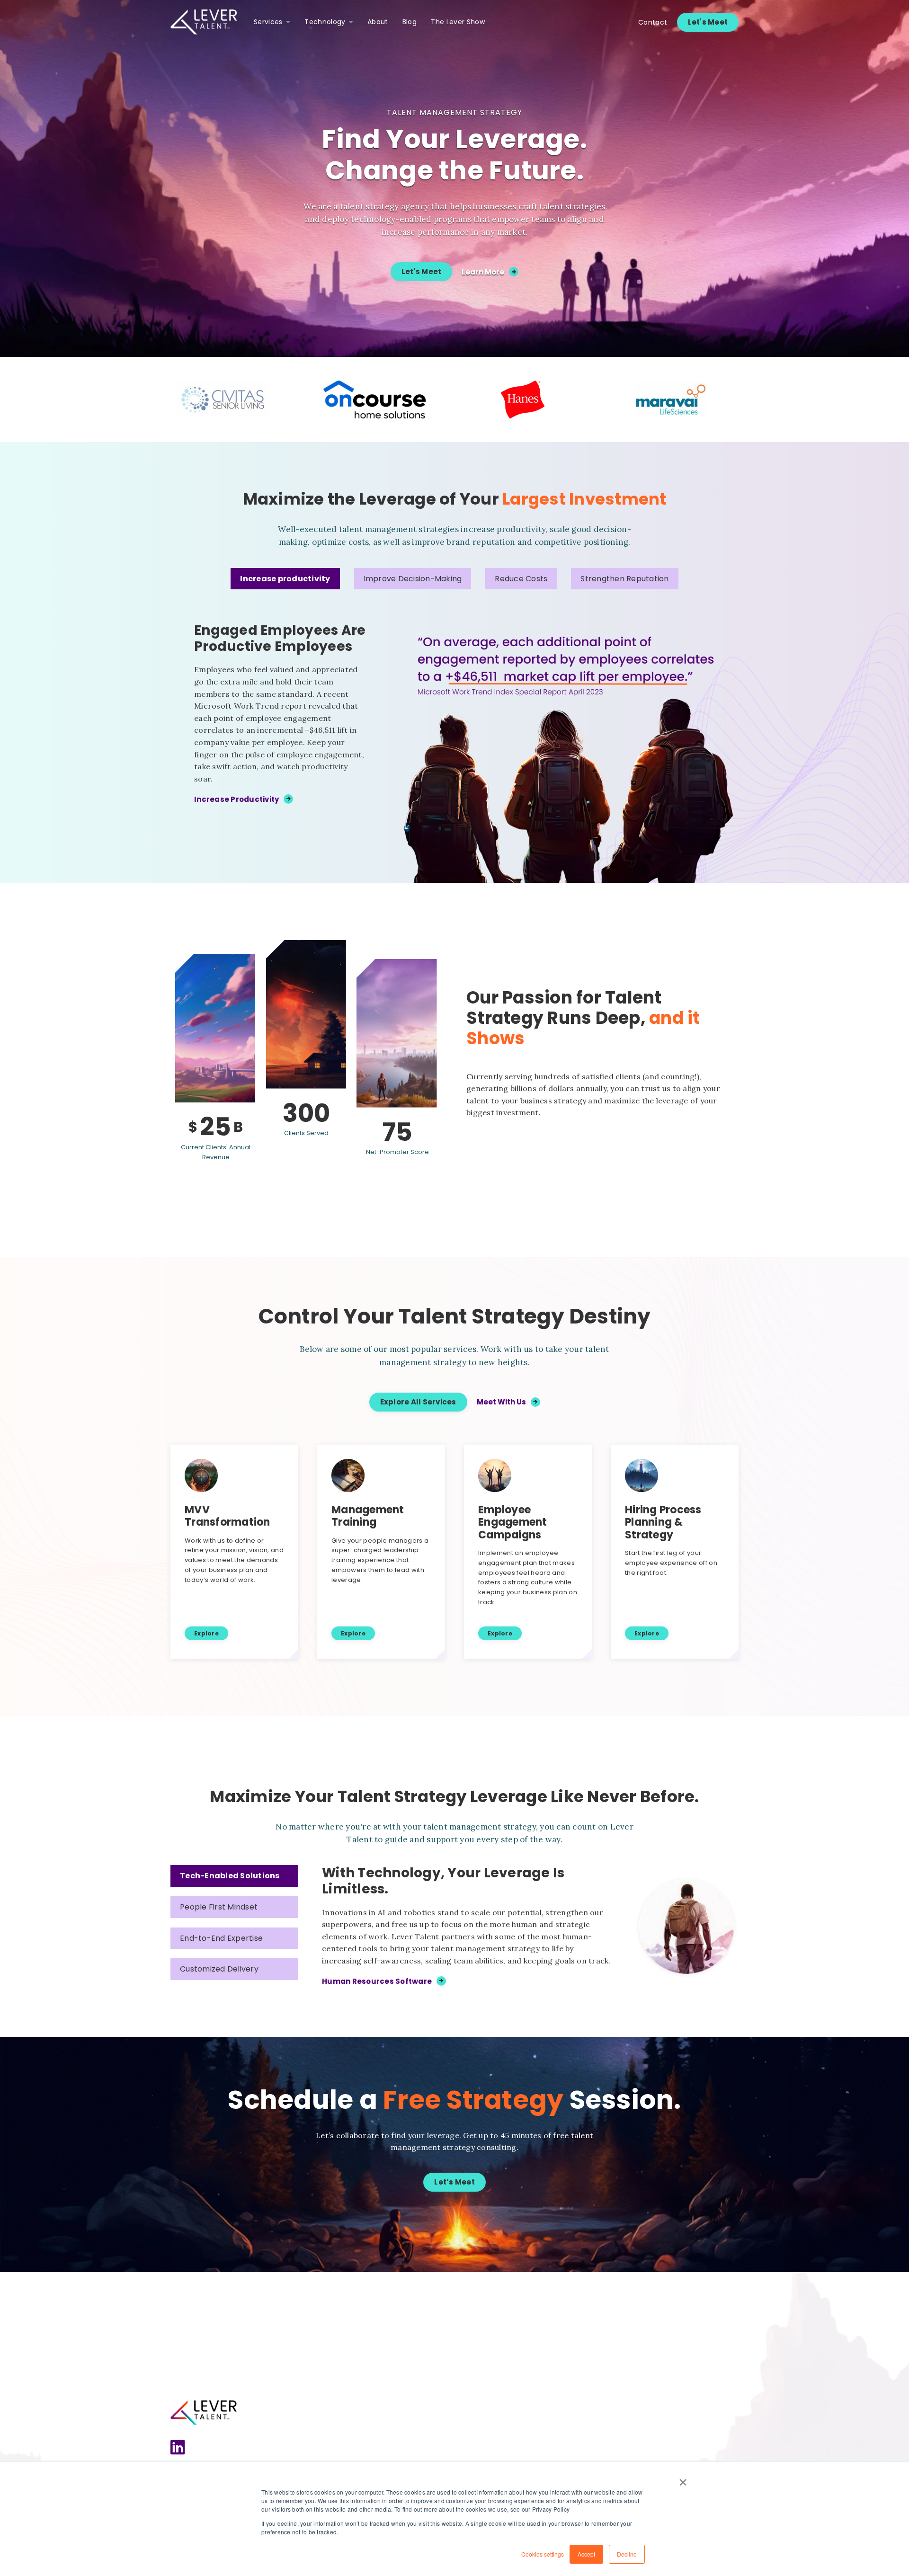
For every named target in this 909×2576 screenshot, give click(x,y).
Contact (653, 22)
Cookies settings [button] (543, 2554)
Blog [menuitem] (410, 22)
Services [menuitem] (268, 22)
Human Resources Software (377, 1981)
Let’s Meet (454, 2182)
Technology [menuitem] (325, 22)
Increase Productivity (236, 799)
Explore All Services (418, 1402)
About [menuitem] (378, 22)
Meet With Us (501, 1402)
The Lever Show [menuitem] (458, 22)
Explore (206, 1633)
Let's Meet (708, 22)
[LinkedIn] (178, 2448)
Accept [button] (586, 2554)
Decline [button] (627, 2554)
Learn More (483, 272)
